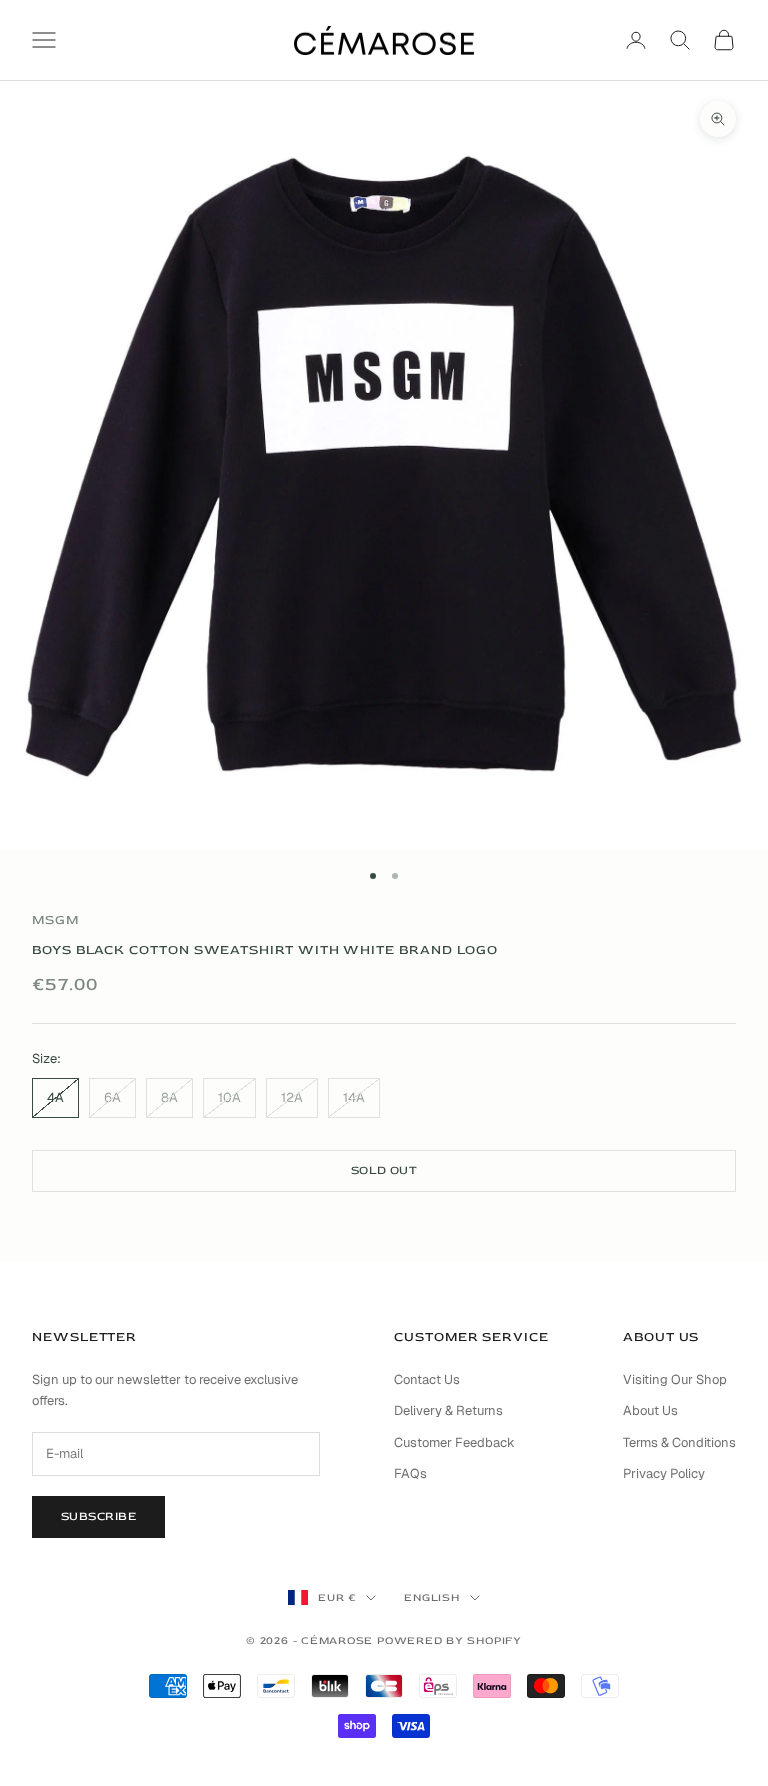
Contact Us (427, 1379)
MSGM (55, 920)
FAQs (410, 1473)
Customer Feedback (454, 1442)
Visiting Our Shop (675, 1379)
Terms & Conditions (679, 1442)
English (431, 1597)
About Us (650, 1410)
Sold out (384, 1170)
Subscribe (98, 1516)
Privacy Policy (664, 1473)
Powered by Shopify (449, 1640)
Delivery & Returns (448, 1410)
